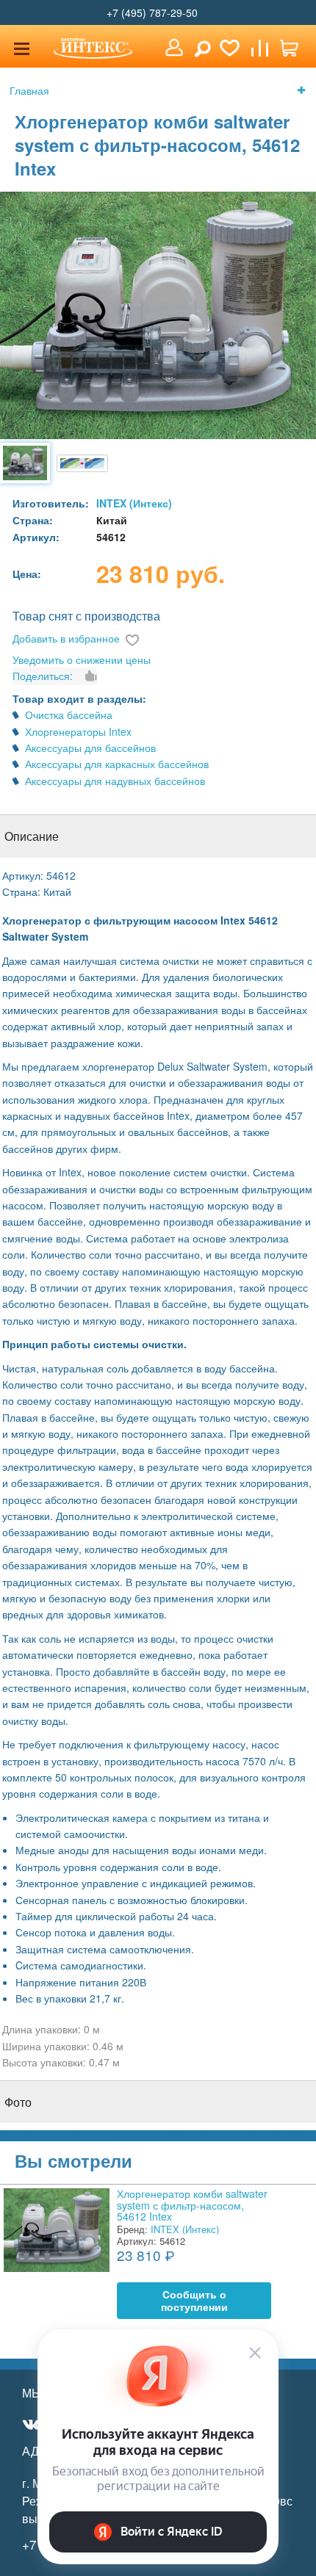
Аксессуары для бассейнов (90, 748)
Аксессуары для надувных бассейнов (115, 781)
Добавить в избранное (66, 638)
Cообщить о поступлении (194, 2301)
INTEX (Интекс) (134, 503)
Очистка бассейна (69, 714)
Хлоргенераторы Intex (78, 731)
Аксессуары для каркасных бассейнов (117, 764)
